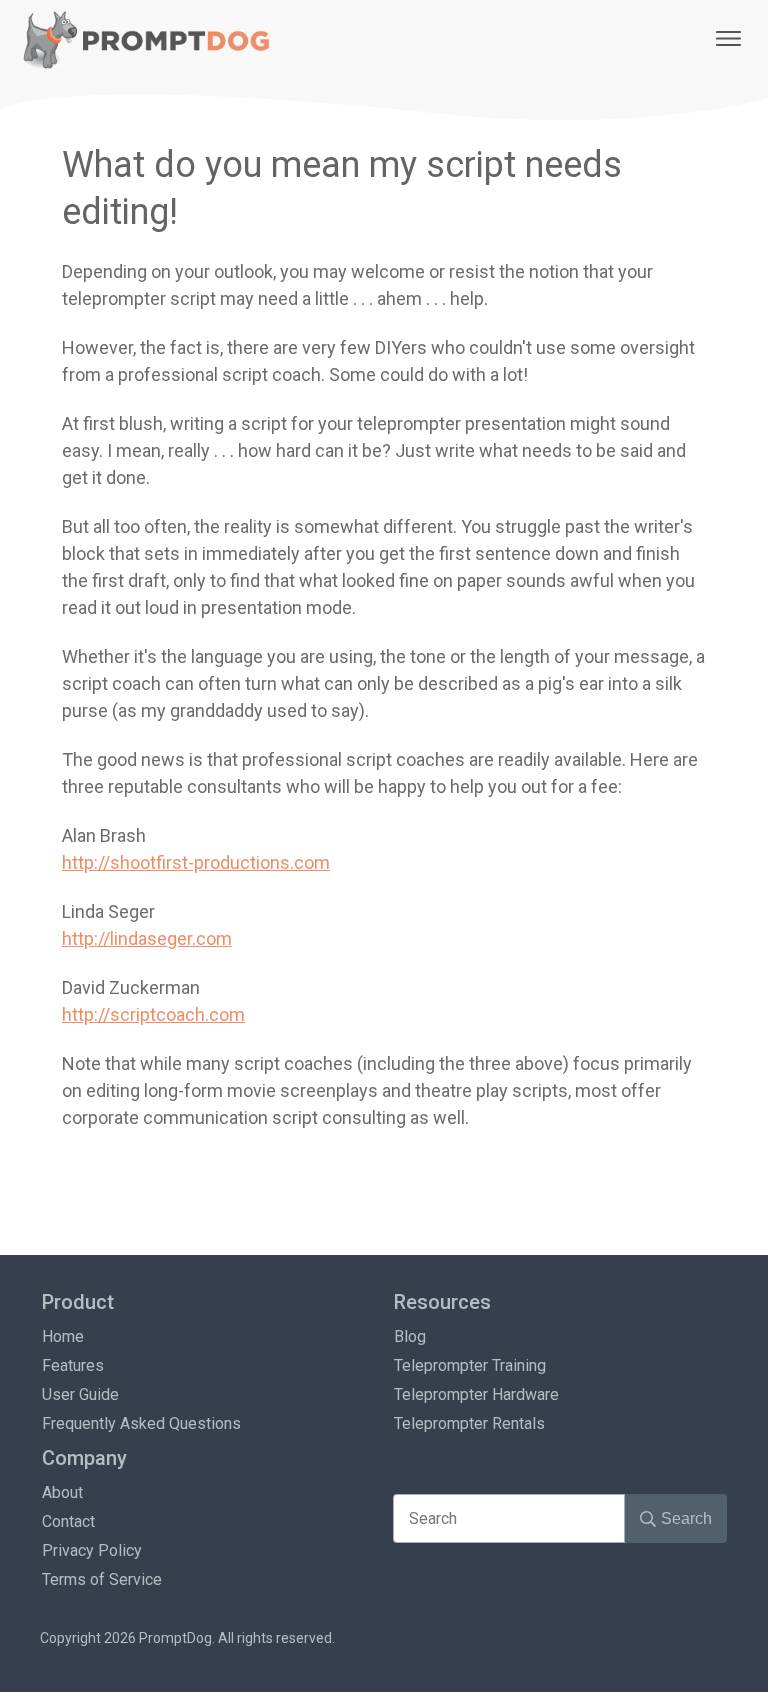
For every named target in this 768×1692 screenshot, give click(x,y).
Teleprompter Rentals (469, 1423)
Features (73, 1365)
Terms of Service (102, 1579)
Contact (68, 1521)
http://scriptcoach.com (153, 1014)
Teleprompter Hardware (476, 1394)
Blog (410, 1336)
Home (63, 1336)
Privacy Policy (92, 1550)
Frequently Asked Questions (141, 1423)
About (62, 1492)
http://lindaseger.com (147, 938)
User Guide (80, 1394)
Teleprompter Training (470, 1365)
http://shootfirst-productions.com (196, 862)
